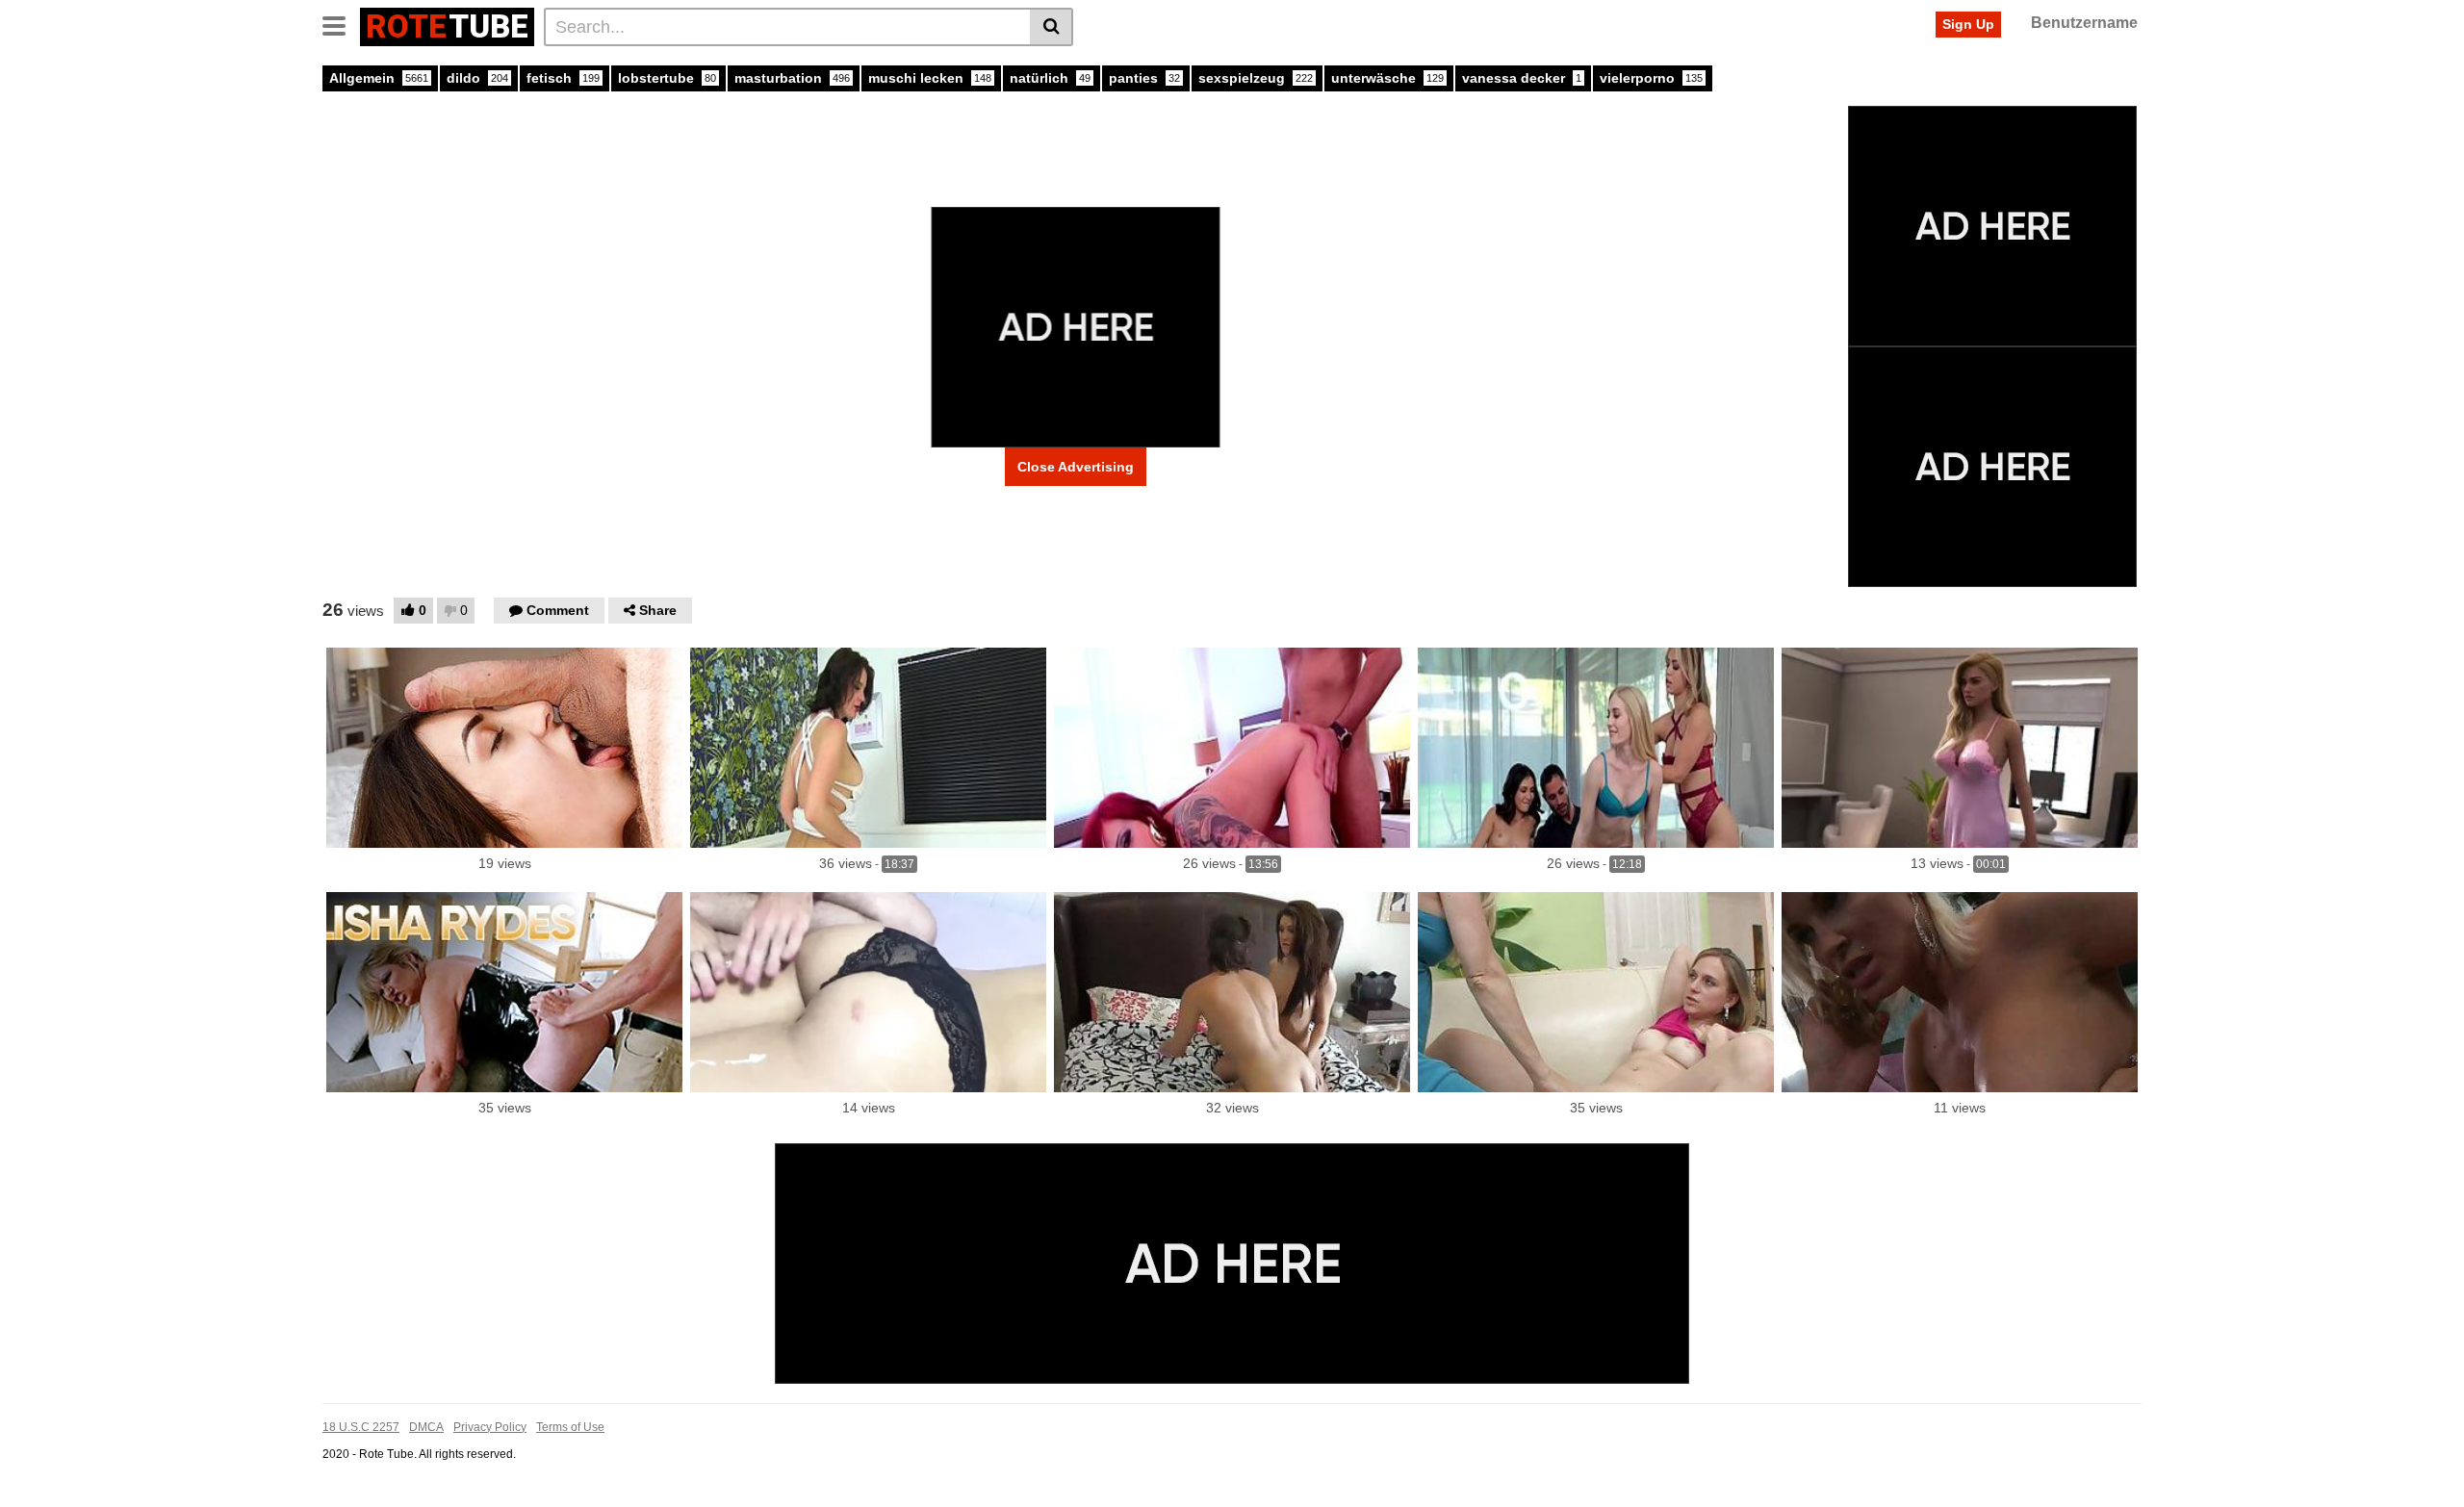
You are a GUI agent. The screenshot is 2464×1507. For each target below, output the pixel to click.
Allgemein (379, 78)
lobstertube (667, 78)
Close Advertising (1076, 467)
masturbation (792, 78)
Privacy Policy (490, 1427)
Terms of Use (570, 1427)
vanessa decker (1522, 78)
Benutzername (2084, 23)
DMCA (426, 1427)
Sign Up (1968, 24)
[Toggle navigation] (341, 24)
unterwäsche (1387, 78)
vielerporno (1651, 78)
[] (1052, 27)
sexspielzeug (1256, 78)
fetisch (563, 78)
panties (1144, 78)
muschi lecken (930, 78)
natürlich (1050, 78)
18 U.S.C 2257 (361, 1427)
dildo (477, 78)
